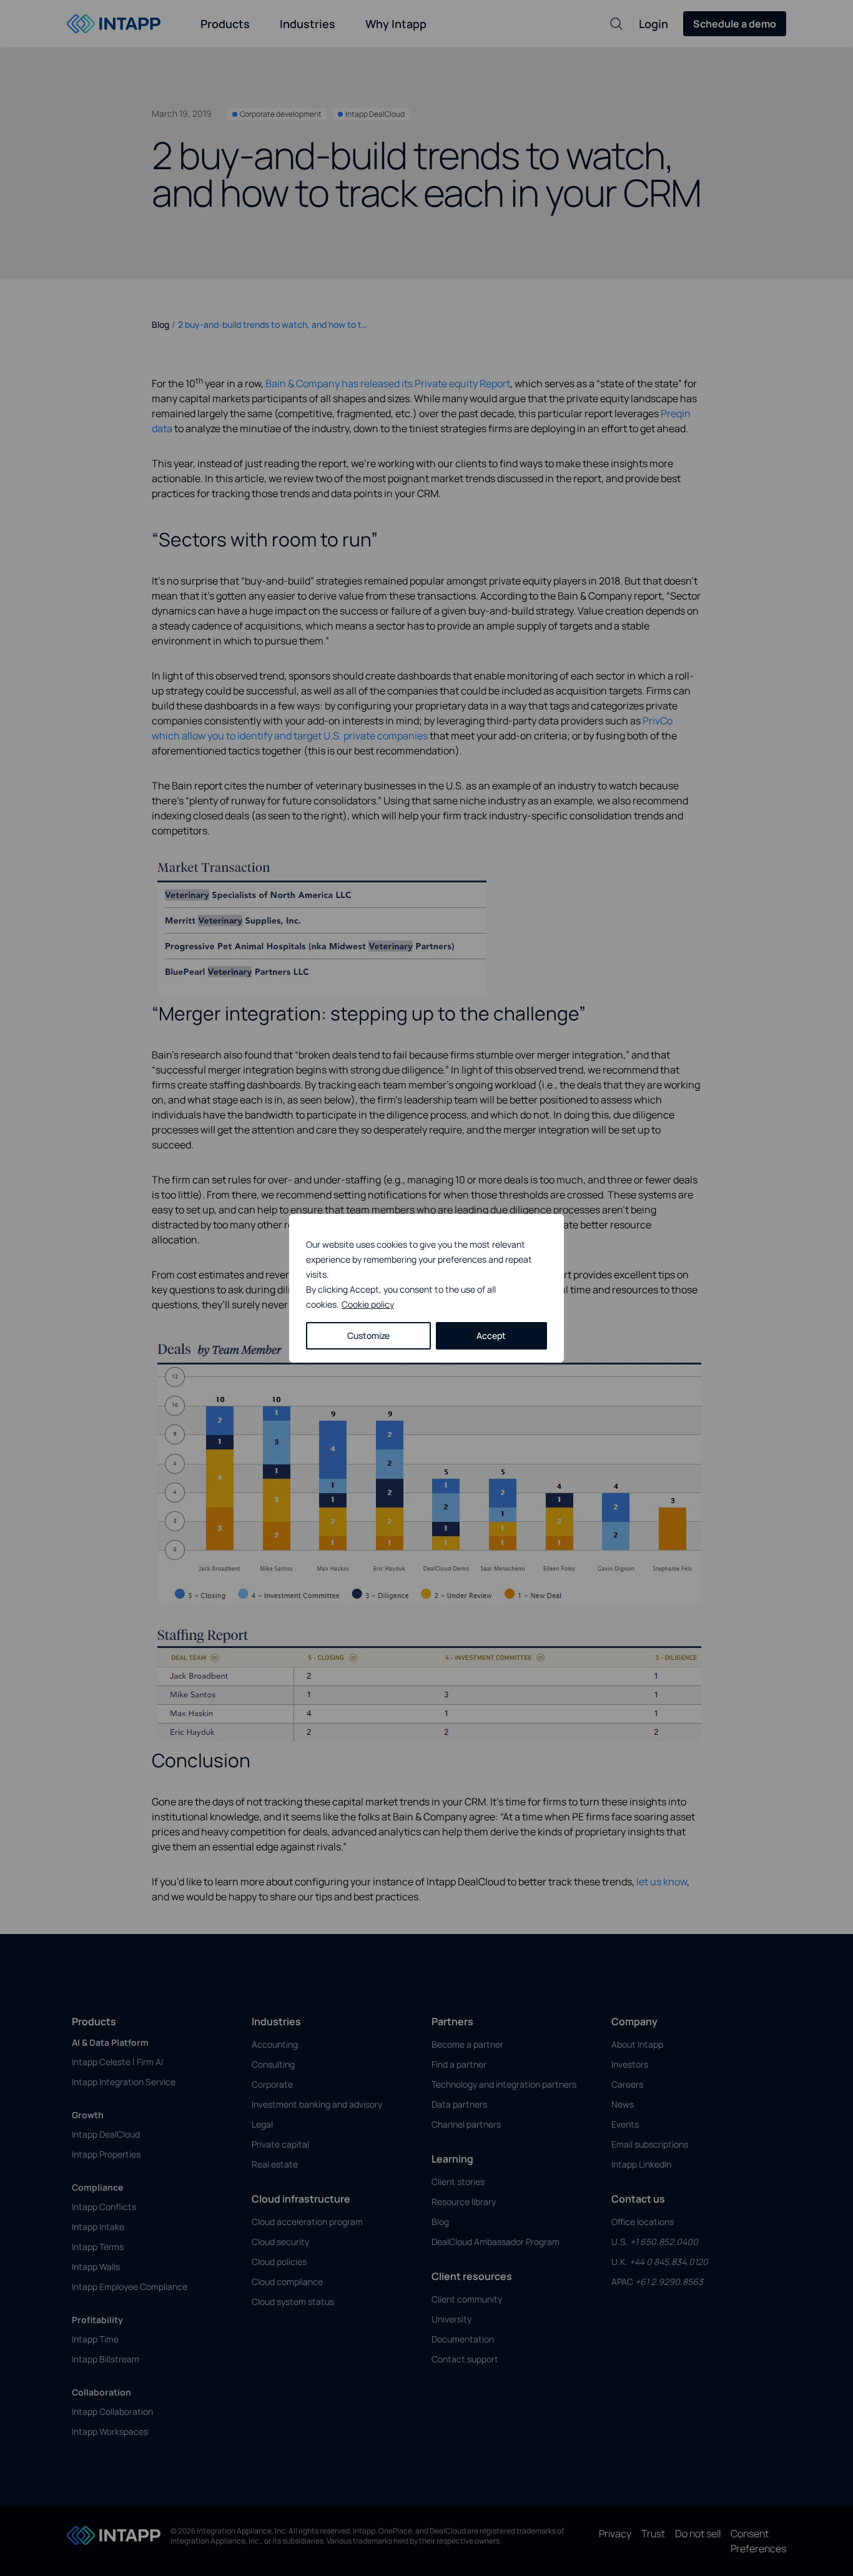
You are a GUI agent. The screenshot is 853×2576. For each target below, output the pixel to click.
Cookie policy (368, 1304)
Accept (491, 1335)
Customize (368, 1335)
